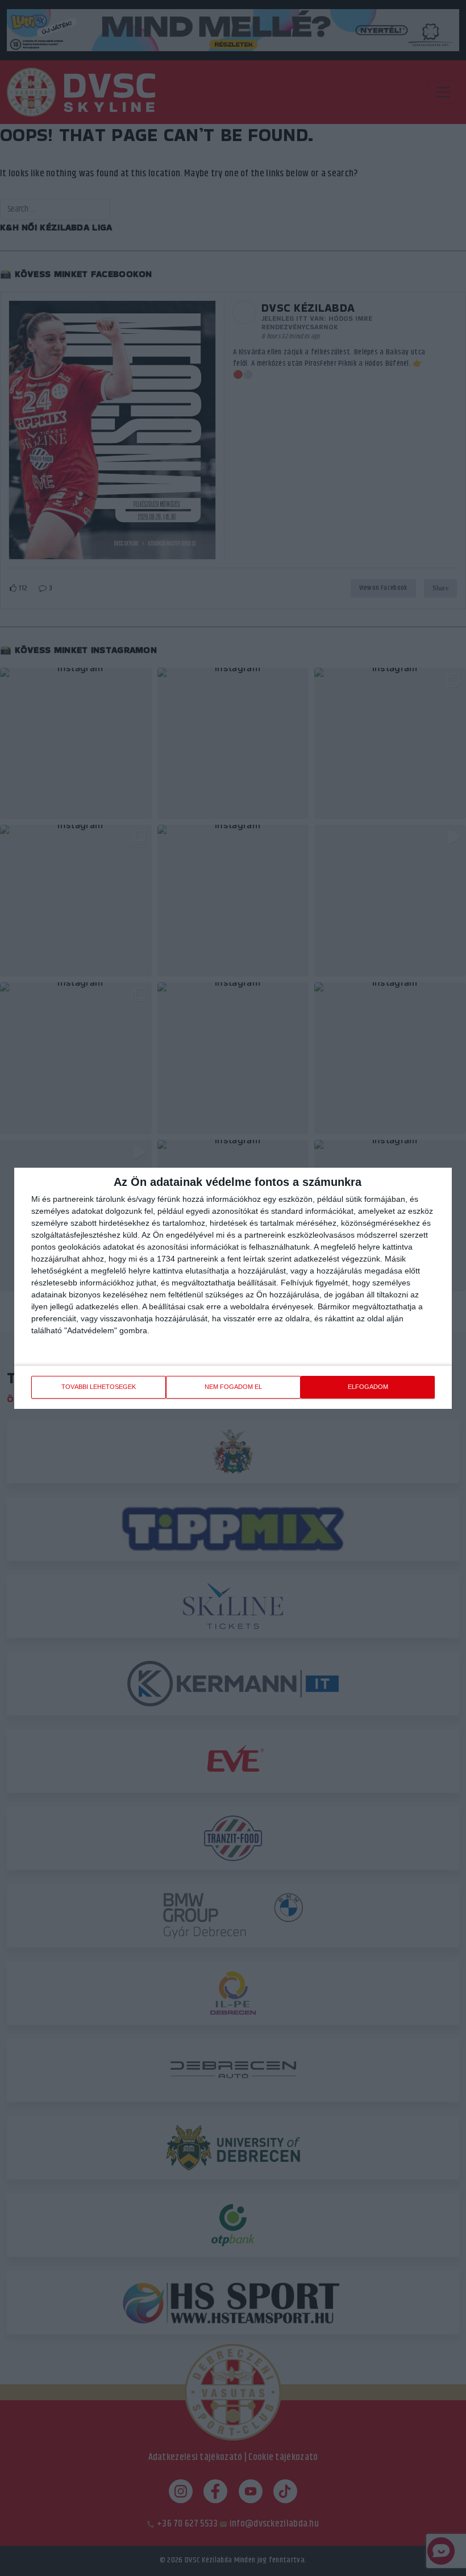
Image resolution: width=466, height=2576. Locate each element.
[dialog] (233, 1288)
